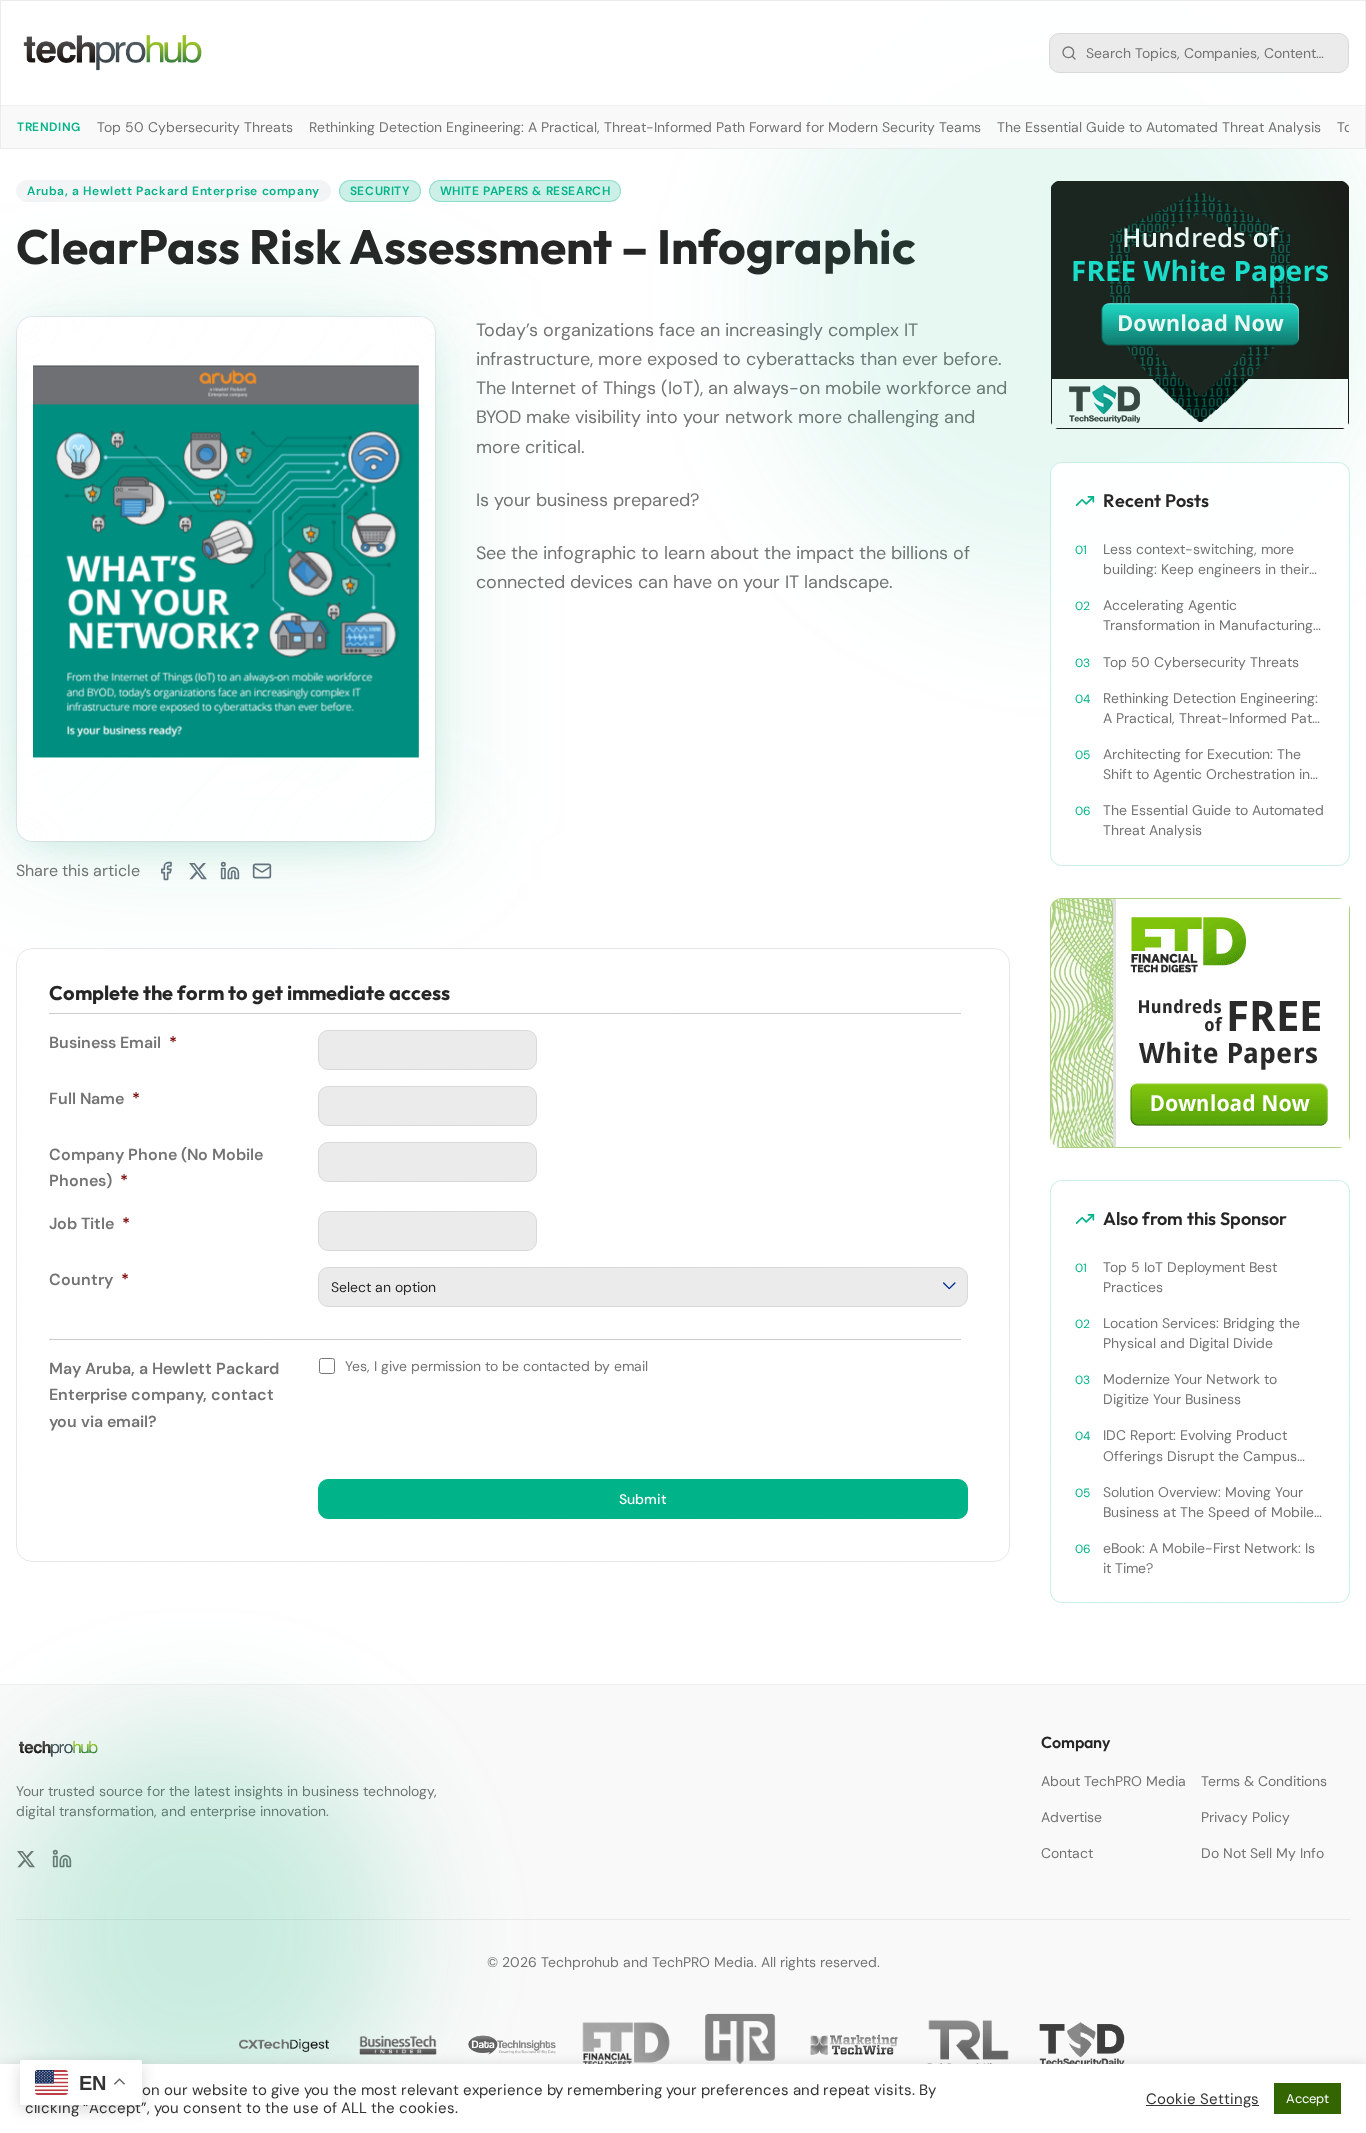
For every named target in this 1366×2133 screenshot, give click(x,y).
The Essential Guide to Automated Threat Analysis (1159, 127)
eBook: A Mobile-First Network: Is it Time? (1209, 1558)
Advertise (1071, 1817)
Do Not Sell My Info (1262, 1853)
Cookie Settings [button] (1202, 2099)
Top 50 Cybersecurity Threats (195, 127)
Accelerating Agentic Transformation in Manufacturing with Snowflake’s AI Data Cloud (1208, 615)
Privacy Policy (1245, 1817)
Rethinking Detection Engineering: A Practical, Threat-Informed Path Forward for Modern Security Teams (645, 127)
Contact (1067, 1853)
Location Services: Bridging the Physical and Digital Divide (1201, 1333)
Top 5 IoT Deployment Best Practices (1190, 1277)
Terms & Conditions (1264, 1781)
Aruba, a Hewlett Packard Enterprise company (173, 191)
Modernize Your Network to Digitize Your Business (1190, 1389)
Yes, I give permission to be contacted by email (496, 1366)
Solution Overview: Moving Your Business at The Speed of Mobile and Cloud (1208, 1502)
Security (380, 191)
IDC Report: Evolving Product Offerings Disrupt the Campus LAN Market (1200, 1445)
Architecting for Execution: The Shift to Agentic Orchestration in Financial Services (1206, 764)
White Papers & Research (525, 191)
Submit (643, 1499)
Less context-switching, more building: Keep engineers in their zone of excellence (1206, 559)
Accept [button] (1307, 2098)
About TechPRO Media (1113, 1781)
